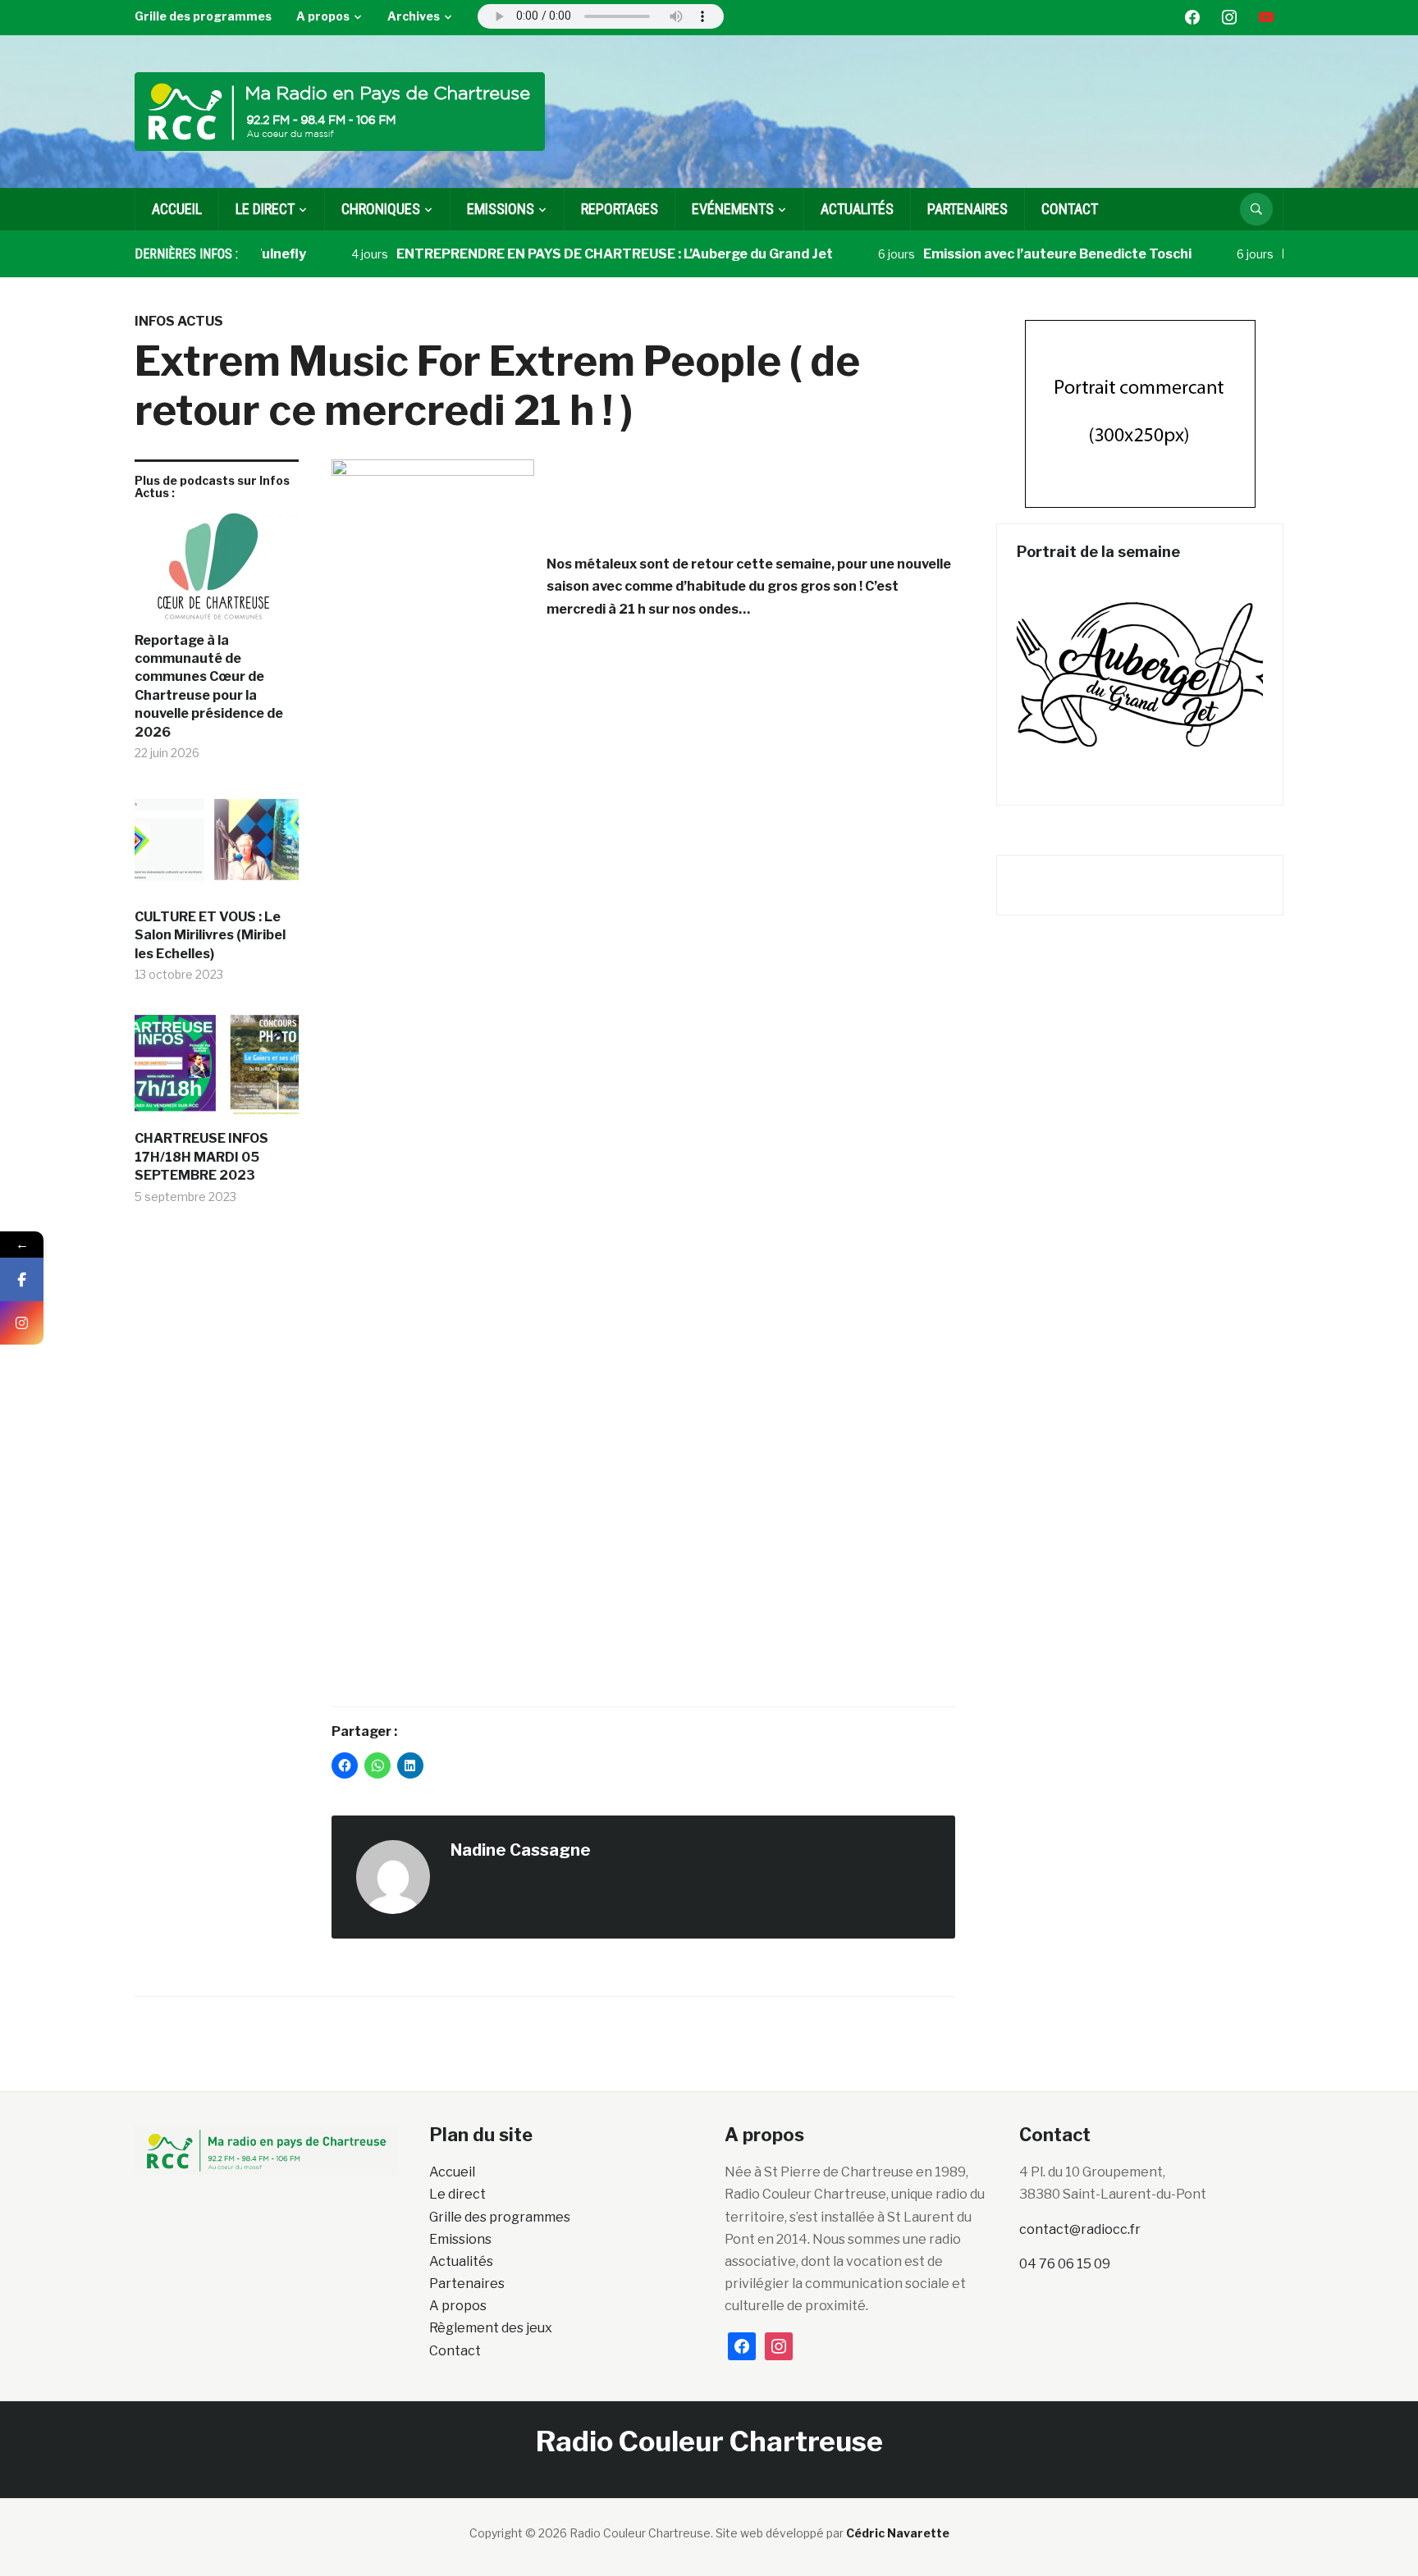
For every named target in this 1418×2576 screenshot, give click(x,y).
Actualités (857, 209)
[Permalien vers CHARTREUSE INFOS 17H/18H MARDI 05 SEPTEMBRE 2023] (217, 1070)
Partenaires (967, 209)
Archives (414, 16)
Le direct (265, 209)
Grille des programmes (203, 16)
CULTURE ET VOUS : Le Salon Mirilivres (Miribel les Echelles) (210, 935)
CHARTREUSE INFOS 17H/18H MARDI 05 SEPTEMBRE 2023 (201, 1157)
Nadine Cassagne (521, 1850)
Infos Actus (179, 321)
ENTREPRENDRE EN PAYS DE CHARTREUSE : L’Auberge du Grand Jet (573, 254)
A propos (323, 16)
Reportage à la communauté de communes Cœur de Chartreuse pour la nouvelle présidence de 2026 (209, 686)
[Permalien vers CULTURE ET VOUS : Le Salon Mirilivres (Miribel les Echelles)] (217, 848)
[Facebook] (22, 1279)
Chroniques (381, 209)
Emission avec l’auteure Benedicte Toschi (1015, 254)
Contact (1070, 209)
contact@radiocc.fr (1080, 2229)
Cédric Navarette (898, 2533)
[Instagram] (22, 1323)
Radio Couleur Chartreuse (709, 2441)
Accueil (177, 209)
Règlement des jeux (491, 2328)
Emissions (460, 2239)
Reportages (620, 209)
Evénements (733, 209)
